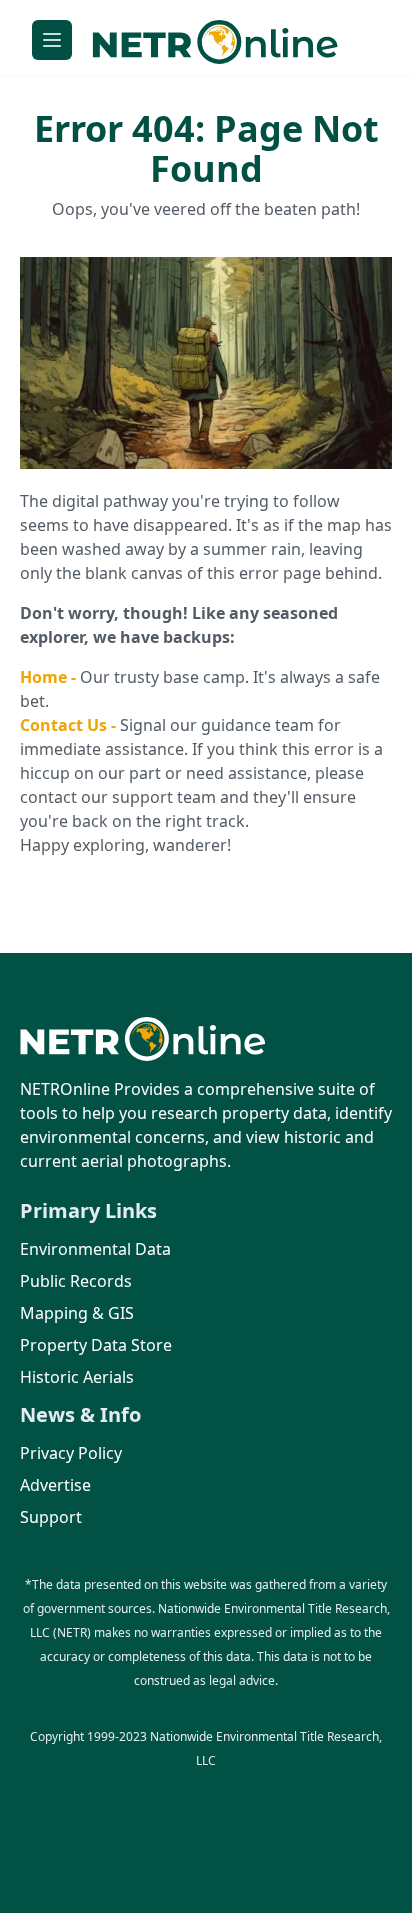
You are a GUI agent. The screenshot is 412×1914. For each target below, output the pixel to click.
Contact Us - (70, 725)
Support (51, 1517)
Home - (50, 677)
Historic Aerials (77, 1377)
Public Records (76, 1281)
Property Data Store (96, 1345)
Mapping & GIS (77, 1313)
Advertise (55, 1485)
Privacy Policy (71, 1453)
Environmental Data (95, 1249)
